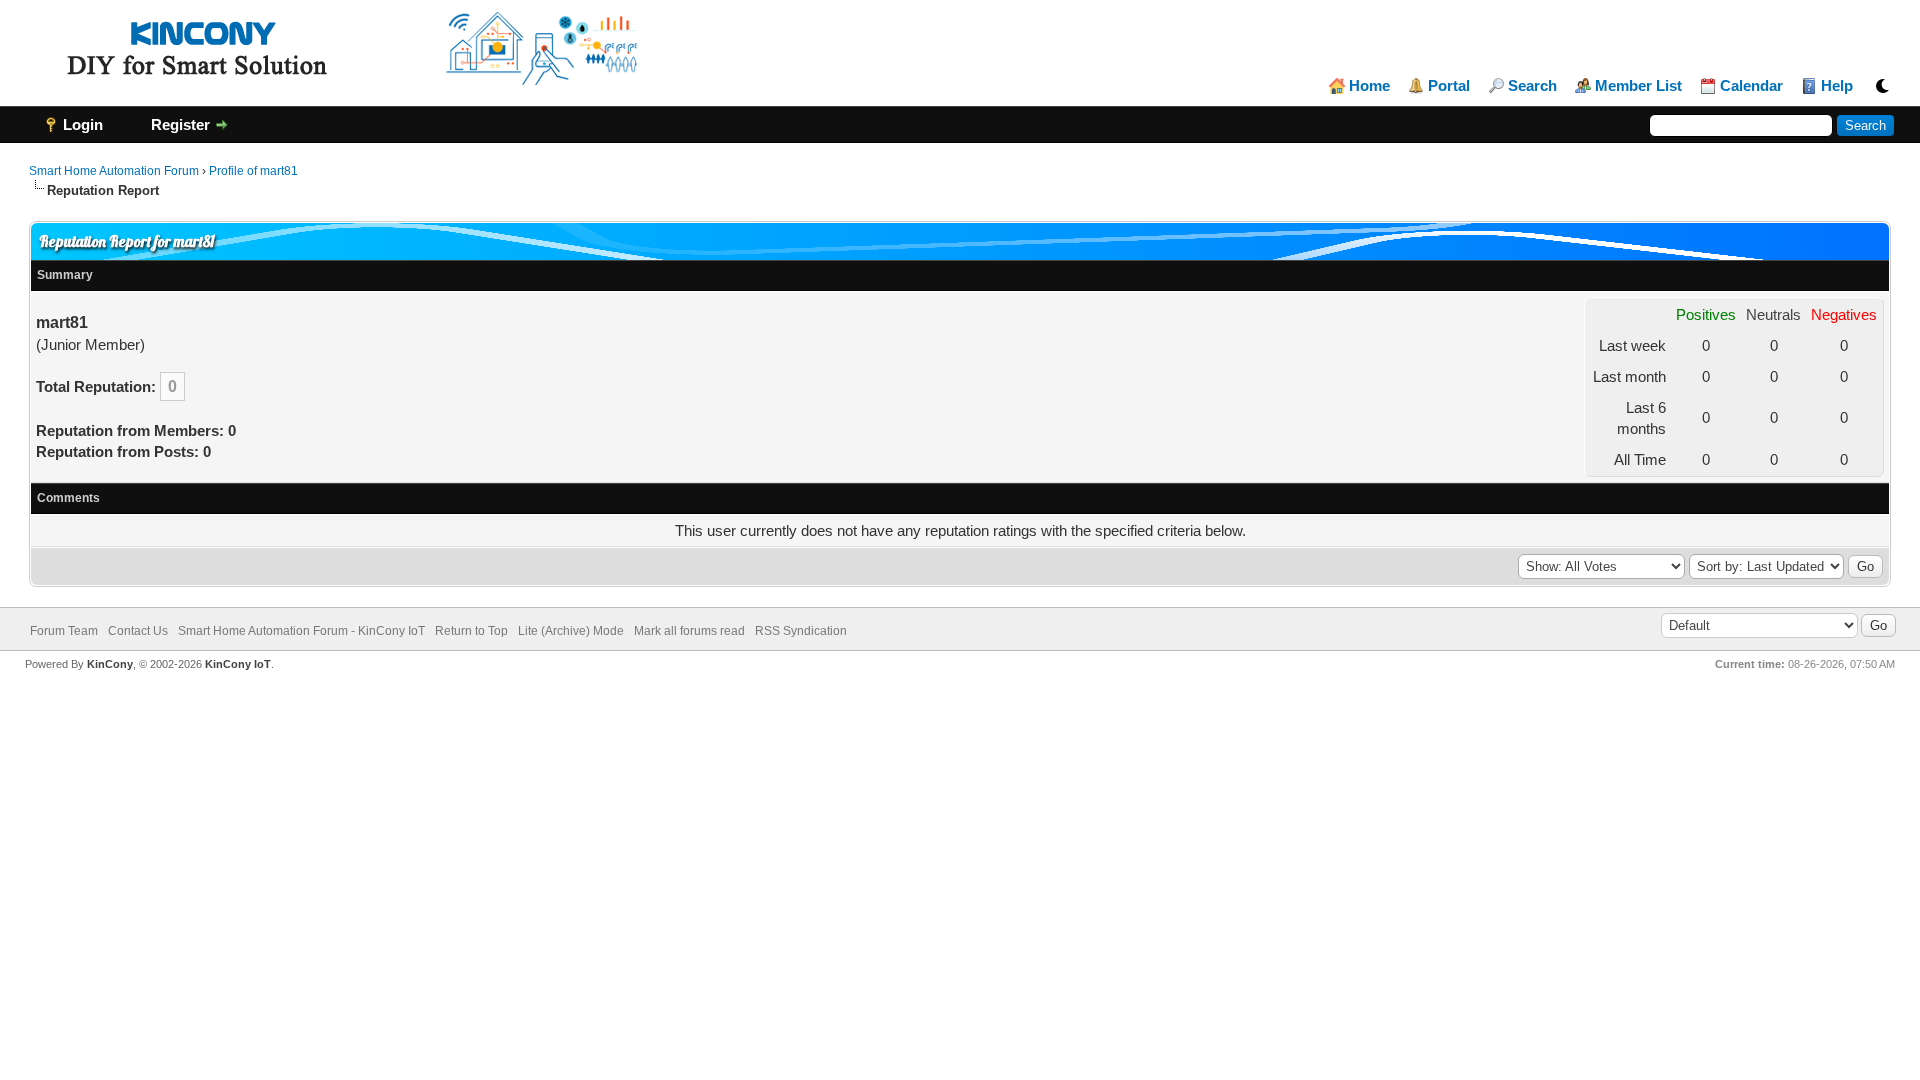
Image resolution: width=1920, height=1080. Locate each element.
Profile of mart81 (253, 171)
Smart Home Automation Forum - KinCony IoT (301, 631)
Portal (1449, 86)
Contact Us (138, 631)
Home (1369, 86)
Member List (1638, 86)
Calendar (1751, 86)
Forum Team (64, 631)
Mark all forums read (689, 631)
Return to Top (471, 631)
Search (1532, 86)
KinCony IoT (238, 664)
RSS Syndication (801, 631)
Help (1837, 86)
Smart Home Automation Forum (114, 171)
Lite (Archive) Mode (571, 631)
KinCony (110, 664)
